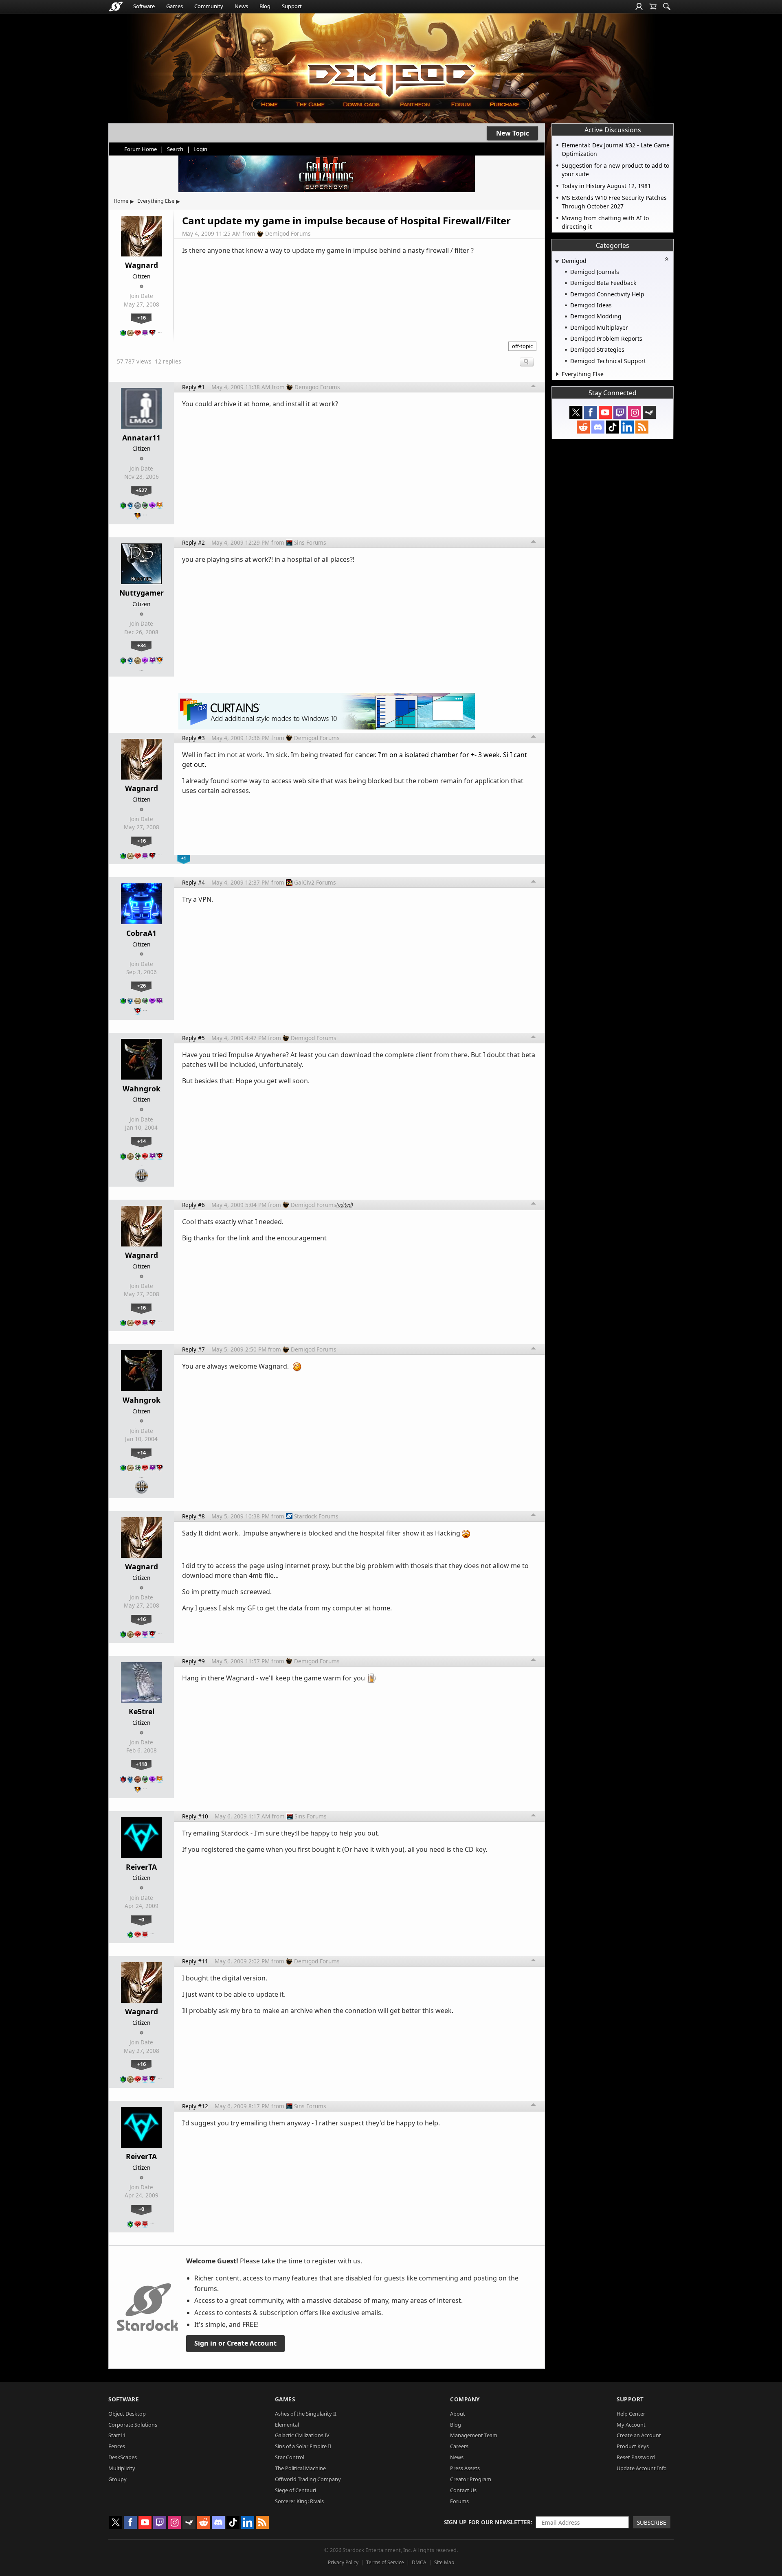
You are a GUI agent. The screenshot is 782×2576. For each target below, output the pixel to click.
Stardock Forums (316, 1516)
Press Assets (465, 2468)
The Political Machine (300, 2468)
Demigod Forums (288, 233)
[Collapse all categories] (667, 259)
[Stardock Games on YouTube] (605, 412)
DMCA (419, 2562)
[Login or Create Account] (639, 7)
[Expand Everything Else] (557, 374)
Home (121, 201)
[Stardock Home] (116, 7)
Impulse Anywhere (257, 1055)
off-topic (522, 346)
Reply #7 (193, 1349)
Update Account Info (642, 2468)
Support (292, 6)
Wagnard (142, 265)
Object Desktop (127, 2414)
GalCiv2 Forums (315, 882)
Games (175, 6)
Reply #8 (193, 1516)
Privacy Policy (343, 2562)
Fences (117, 2446)
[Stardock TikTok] (613, 427)
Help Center (631, 2414)
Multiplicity (122, 2468)
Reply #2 (193, 542)
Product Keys (633, 2446)
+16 (142, 318)
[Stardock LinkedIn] (627, 427)
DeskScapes (123, 2457)
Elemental (287, 2425)
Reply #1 (193, 387)
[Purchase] (505, 104)
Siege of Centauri (295, 2490)
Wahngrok (142, 1089)
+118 (141, 1764)
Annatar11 (141, 438)
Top (534, 387)
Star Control (290, 2457)
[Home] (269, 104)
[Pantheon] (415, 104)
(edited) (345, 1205)
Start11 (117, 2435)
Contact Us (463, 2490)
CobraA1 (141, 933)
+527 (141, 490)
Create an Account (639, 2435)
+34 (142, 645)
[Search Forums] (667, 7)
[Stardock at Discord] (598, 427)
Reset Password (636, 2457)
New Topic (513, 133)
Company (465, 2399)
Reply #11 (195, 1961)
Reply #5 (193, 1038)
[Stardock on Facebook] (591, 412)
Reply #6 (193, 1205)
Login (200, 149)
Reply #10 (195, 1816)
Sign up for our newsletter (487, 2522)
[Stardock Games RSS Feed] (642, 427)
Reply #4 (193, 882)
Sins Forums (310, 542)
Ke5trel (142, 1711)
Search (175, 149)
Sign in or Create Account (235, 2343)
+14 (142, 1141)
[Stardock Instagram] (635, 412)
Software (144, 6)
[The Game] (310, 104)
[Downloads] (361, 104)
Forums (459, 2501)
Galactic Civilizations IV (302, 2435)
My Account (631, 2425)
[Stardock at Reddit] (583, 427)
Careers (459, 2446)
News (241, 6)
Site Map (444, 2562)
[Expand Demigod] (557, 262)
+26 (142, 986)
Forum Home (141, 149)
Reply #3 (193, 738)
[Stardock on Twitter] (576, 412)
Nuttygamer (142, 593)
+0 (141, 1919)
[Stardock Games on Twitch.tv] (620, 412)
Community (209, 6)
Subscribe (652, 2522)
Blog (265, 6)
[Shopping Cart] (653, 7)
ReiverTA (141, 1867)
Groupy (118, 2479)
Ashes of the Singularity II (306, 2414)
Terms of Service (385, 2562)
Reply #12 (195, 2106)
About (458, 2414)
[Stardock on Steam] (649, 412)
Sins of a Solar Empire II (303, 2446)
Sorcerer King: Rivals (299, 2501)
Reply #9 (193, 1661)
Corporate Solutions (133, 2425)
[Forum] (460, 104)
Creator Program (471, 2479)
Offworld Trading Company (308, 2479)
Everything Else (156, 201)
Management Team (474, 2435)
